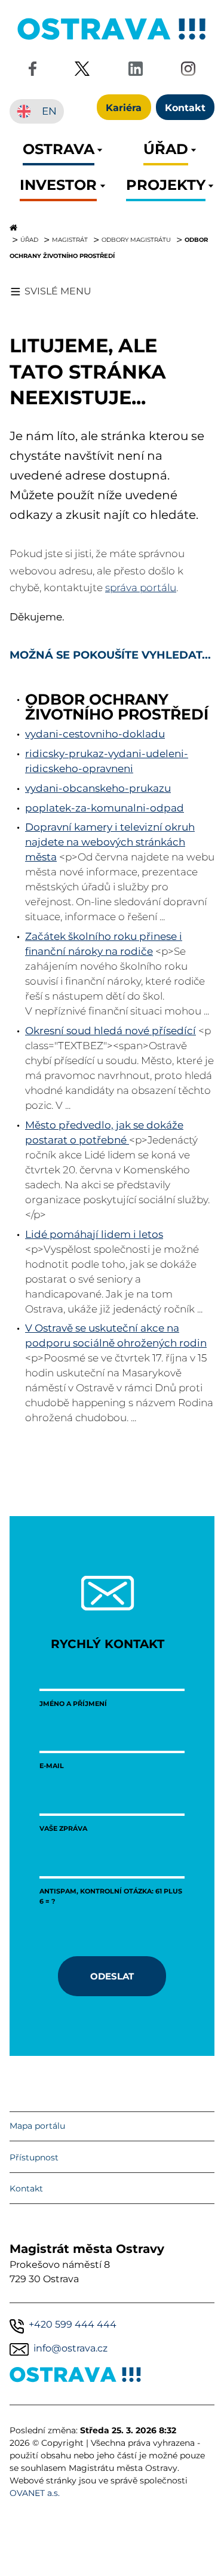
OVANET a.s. (35, 2493)
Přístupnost (34, 2157)
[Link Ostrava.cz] (76, 2377)
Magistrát (70, 239)
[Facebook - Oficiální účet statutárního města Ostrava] (32, 71)
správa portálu (141, 588)
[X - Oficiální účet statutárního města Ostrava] (82, 71)
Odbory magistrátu (136, 239)
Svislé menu (58, 291)
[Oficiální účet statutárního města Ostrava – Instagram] (188, 71)
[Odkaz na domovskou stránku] (112, 228)
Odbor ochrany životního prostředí (117, 707)
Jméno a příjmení (73, 1703)
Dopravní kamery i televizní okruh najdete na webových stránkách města (110, 842)
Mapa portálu (37, 2126)
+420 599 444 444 (73, 2324)
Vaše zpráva (63, 1828)
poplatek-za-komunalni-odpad (105, 808)
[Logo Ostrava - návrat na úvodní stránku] (112, 40)
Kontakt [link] (185, 107)
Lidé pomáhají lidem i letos (94, 1234)
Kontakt (26, 2188)
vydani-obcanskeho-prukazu (98, 788)
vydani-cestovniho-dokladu (95, 734)
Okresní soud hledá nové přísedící (111, 1031)
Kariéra (124, 107)
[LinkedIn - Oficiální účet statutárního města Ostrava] (136, 71)
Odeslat (112, 1976)
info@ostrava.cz (70, 2348)
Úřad (29, 239)
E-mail (52, 1765)
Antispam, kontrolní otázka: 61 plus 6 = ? (111, 1896)
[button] (59, 153)
